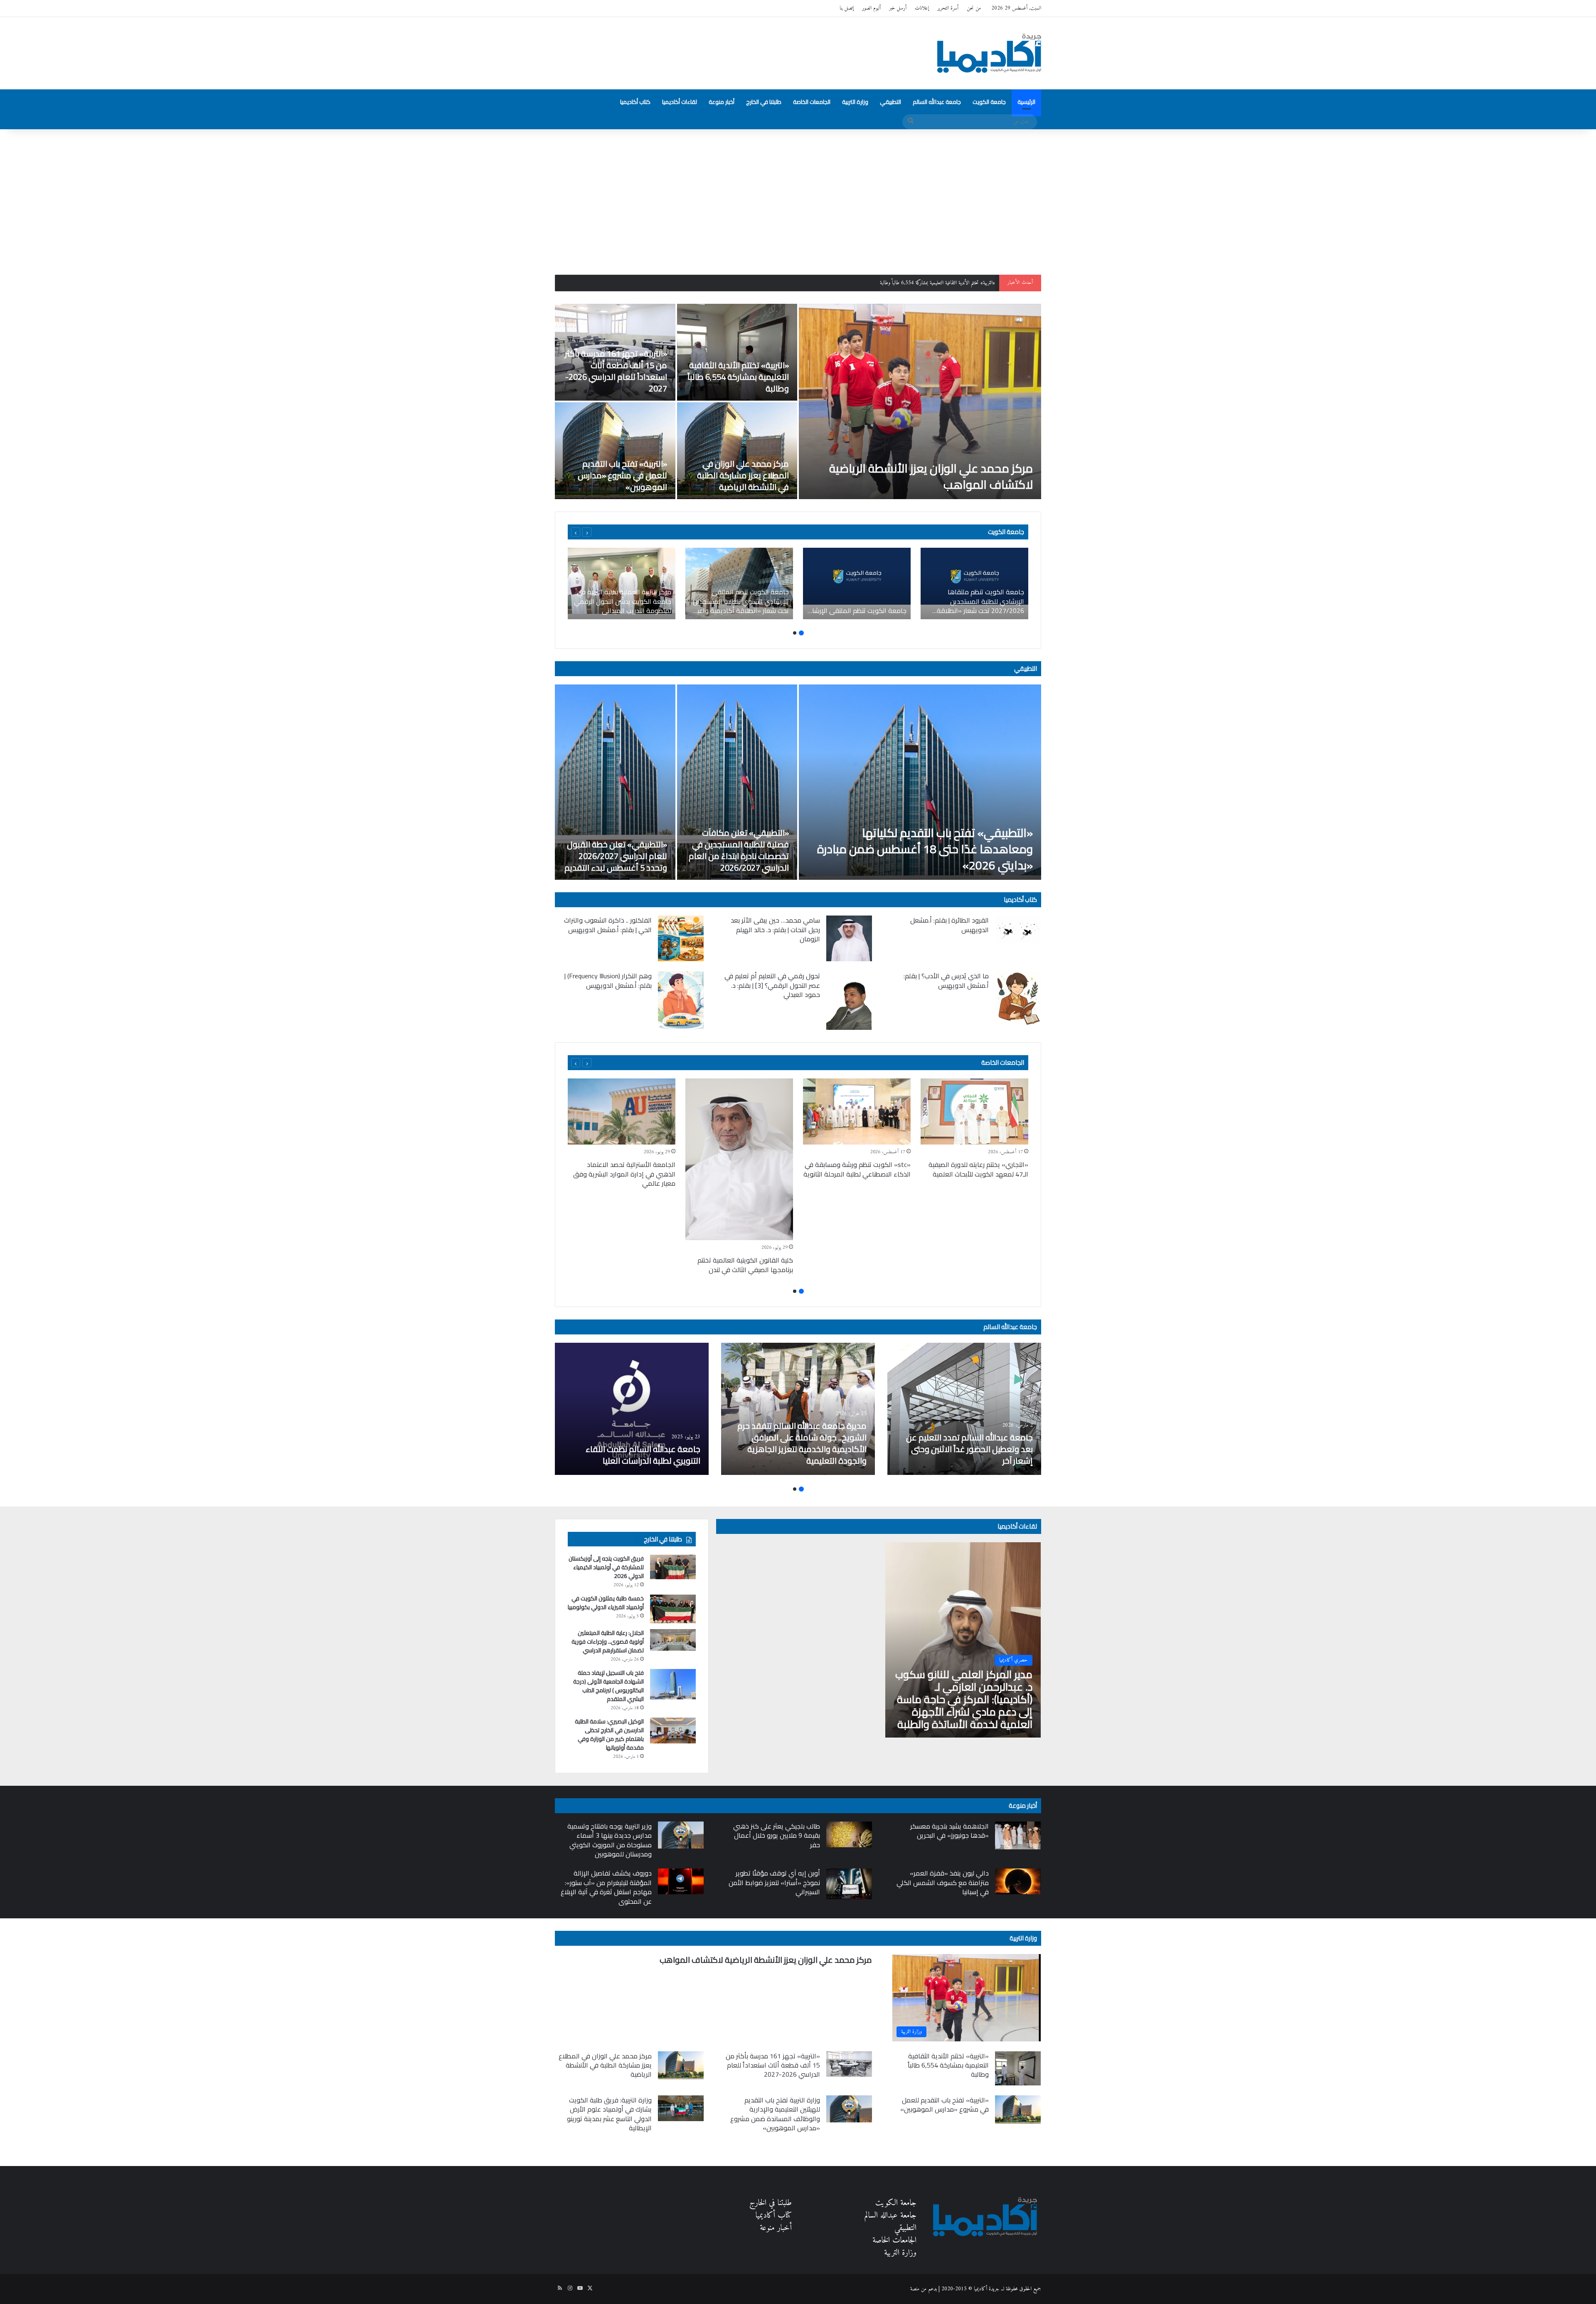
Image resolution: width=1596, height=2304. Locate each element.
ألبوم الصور (871, 8)
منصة (915, 2289)
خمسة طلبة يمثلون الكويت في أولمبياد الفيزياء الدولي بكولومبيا (606, 1603)
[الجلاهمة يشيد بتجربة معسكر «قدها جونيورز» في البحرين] (1018, 1835)
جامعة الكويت (989, 102)
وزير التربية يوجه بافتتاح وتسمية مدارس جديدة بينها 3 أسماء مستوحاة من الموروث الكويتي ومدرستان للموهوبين (610, 1840)
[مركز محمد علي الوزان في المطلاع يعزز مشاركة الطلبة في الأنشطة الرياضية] (737, 451)
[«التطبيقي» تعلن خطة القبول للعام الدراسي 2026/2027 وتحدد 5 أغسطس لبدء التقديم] (615, 782)
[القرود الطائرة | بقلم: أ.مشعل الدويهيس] (1018, 929)
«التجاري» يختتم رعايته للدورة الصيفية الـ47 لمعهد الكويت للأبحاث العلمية (978, 1169)
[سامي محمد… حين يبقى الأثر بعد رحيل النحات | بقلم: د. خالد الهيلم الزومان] (849, 938)
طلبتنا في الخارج (764, 102)
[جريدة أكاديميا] (989, 53)
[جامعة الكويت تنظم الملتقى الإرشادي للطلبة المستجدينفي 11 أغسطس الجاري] (857, 583)
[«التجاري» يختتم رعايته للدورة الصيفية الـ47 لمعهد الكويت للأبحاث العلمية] (974, 1111)
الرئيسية (1026, 102)
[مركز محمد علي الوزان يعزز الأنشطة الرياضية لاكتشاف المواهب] (920, 401)
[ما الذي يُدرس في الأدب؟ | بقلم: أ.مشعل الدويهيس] (1018, 998)
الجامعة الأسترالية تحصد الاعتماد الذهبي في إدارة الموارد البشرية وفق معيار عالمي (624, 1174)
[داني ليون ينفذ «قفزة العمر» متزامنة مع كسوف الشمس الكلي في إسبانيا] (1018, 1881)
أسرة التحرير (948, 8)
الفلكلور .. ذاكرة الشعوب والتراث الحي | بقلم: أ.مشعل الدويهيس (608, 925)
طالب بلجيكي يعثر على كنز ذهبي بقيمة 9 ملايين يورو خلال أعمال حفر (777, 1835)
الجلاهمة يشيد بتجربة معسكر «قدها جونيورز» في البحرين (949, 1831)
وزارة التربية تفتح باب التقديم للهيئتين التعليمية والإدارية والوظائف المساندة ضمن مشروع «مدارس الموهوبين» (775, 2114)
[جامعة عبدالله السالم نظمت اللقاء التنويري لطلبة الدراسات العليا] (632, 1409)
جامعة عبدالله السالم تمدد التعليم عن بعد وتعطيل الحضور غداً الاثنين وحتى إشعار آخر (969, 1449)
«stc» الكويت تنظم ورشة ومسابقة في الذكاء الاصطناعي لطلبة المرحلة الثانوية (857, 1169)
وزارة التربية (855, 102)
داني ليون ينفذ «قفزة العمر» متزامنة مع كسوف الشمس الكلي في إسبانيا (943, 1882)
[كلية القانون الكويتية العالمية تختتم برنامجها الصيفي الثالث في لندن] (739, 1159)
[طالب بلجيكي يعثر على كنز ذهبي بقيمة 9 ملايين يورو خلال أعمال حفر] (849, 1834)
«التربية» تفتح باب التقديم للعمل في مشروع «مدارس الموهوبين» (622, 475)
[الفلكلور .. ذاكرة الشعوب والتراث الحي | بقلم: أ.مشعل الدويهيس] (681, 938)
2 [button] (795, 633)
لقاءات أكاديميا (680, 102)
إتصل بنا (847, 8)
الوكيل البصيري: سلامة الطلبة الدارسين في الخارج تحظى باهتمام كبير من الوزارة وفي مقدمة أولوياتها (609, 1734)
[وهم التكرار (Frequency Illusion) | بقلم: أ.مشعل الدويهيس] (681, 1000)
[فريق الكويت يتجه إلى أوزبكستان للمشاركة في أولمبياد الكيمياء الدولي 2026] (673, 1567)
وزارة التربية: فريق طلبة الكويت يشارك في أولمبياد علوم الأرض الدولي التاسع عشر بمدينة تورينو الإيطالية (609, 2114)
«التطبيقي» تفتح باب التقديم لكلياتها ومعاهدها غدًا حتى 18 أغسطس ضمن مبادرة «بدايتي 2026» (925, 849)
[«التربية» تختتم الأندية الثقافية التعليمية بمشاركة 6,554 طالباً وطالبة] (737, 352)
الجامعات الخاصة (812, 102)
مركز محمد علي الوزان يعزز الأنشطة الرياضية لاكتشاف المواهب (931, 476)
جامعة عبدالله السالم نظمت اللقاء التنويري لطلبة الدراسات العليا (643, 1455)
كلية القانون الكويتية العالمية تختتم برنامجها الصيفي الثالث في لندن (745, 1265)
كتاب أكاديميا (635, 102)
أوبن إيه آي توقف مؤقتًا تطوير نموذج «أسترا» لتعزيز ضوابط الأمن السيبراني (774, 1882)
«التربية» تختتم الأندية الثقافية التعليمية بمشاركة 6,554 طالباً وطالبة (738, 377)
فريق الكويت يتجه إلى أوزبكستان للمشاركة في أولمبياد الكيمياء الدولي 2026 (606, 1567)
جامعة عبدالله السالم (937, 102)
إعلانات (922, 8)
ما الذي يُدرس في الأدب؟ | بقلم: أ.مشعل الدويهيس (946, 980)
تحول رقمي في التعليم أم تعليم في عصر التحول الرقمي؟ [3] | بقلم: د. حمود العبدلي (772, 985)
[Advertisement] (798, 200)
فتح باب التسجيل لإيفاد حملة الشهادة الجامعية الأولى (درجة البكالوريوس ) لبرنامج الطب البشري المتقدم (608, 1686)
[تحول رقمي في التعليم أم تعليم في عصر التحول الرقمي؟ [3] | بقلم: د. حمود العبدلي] (849, 1001)
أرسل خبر (898, 8)
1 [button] (801, 633)
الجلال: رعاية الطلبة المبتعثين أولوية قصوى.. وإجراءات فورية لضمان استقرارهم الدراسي (608, 1642)
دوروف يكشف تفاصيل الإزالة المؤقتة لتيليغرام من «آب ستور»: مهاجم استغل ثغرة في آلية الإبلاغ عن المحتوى (606, 1887)
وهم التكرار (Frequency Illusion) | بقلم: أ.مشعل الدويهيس (608, 980)
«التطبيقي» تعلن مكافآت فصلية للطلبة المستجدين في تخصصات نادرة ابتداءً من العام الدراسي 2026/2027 (739, 850)
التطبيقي (890, 102)
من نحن (974, 8)
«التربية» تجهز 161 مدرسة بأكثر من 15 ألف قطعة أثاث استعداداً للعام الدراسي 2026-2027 (910, 283)
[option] (798, 401)
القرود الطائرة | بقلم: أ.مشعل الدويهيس (949, 925)
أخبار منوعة (722, 102)
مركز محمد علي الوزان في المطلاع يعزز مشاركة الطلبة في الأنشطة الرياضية (743, 475)
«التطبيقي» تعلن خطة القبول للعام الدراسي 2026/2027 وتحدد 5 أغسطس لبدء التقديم (616, 856)
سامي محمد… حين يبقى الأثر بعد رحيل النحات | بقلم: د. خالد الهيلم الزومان (775, 929)
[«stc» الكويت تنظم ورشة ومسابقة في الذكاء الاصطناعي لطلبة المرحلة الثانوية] (857, 1111)
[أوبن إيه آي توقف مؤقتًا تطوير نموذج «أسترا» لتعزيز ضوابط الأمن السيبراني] (849, 1884)
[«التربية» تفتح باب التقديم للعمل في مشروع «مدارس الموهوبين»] (615, 451)
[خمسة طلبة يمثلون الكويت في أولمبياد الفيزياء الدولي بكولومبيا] (673, 1609)
